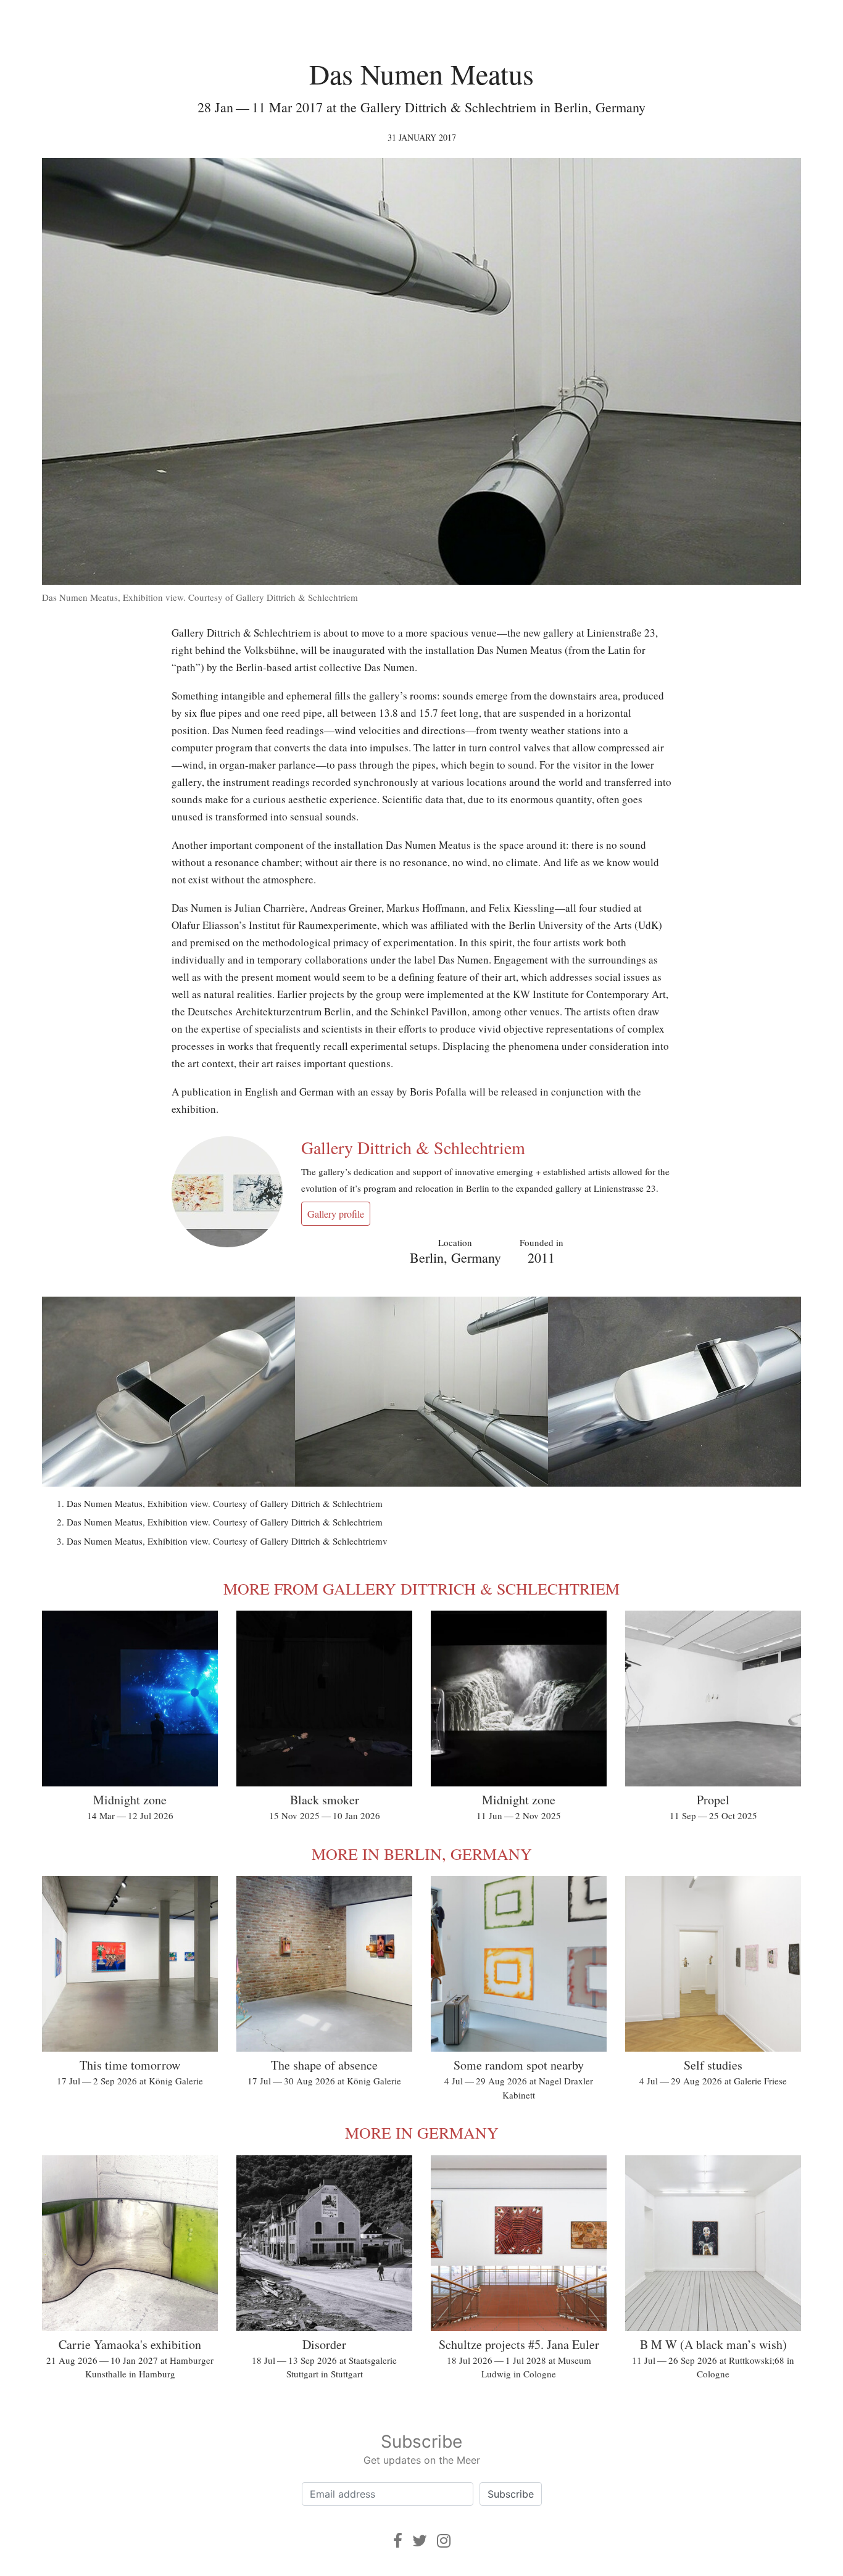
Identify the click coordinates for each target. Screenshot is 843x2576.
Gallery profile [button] (336, 1214)
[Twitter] (420, 2541)
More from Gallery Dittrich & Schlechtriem (421, 1588)
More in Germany (422, 2132)
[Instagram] (444, 2541)
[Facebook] (398, 2541)
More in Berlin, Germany (422, 1854)
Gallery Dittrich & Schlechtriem (413, 1147)
